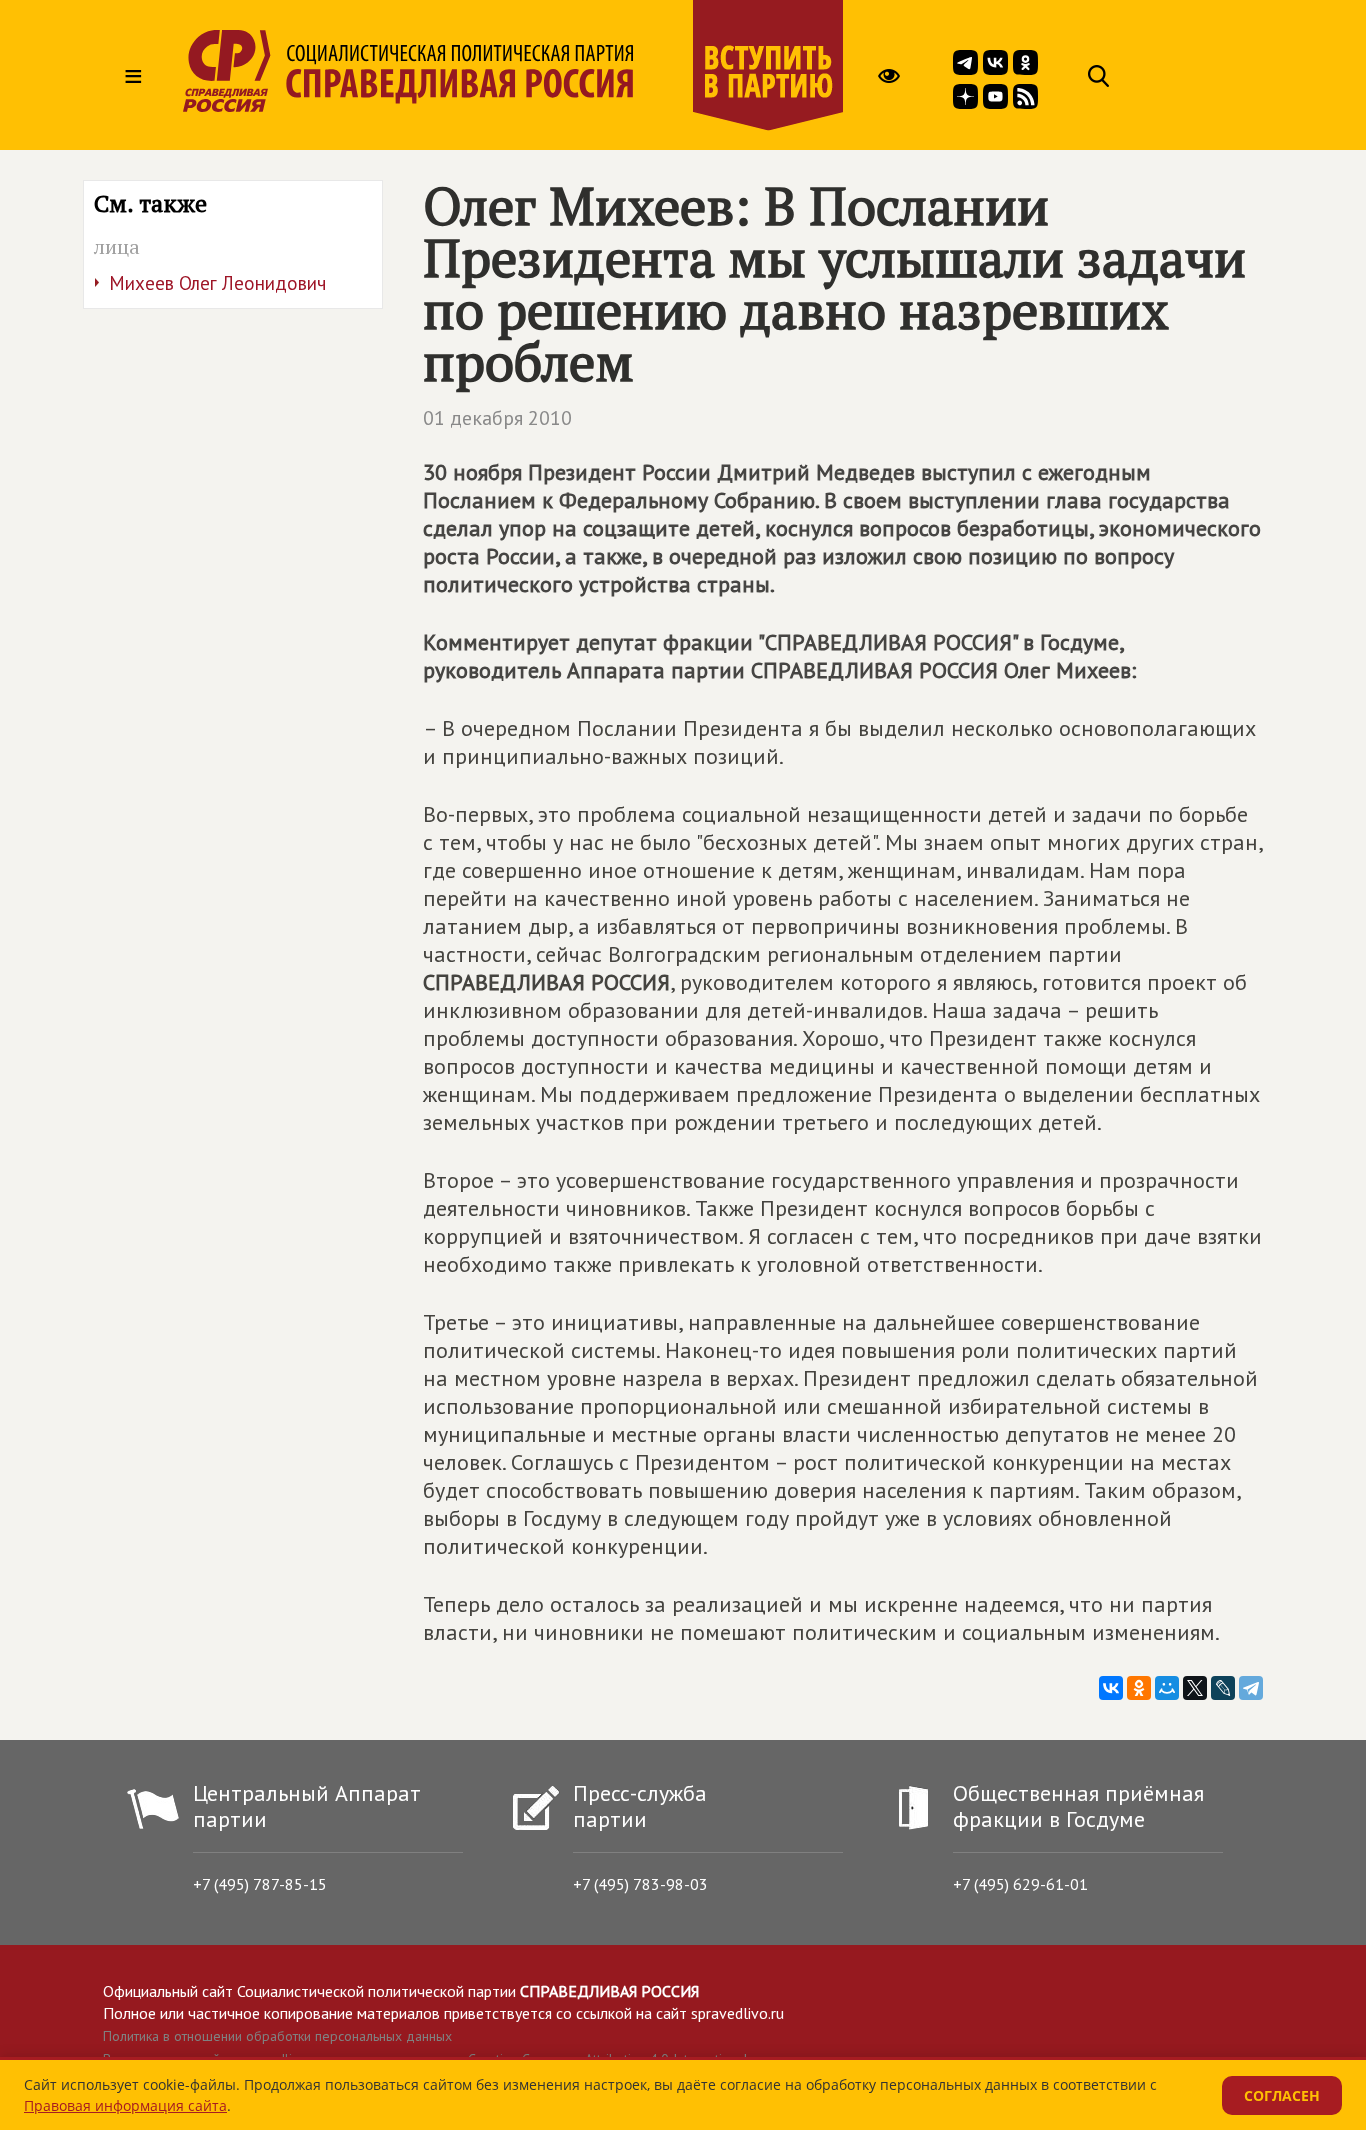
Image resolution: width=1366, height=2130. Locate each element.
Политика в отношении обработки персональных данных (277, 2036)
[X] (1195, 1688)
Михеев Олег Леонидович (217, 283)
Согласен (1282, 2095)
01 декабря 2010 (497, 418)
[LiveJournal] (1223, 1688)
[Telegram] (1251, 1688)
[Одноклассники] (1139, 1688)
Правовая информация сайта (125, 2105)
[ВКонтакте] (1111, 1688)
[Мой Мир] (1167, 1688)
